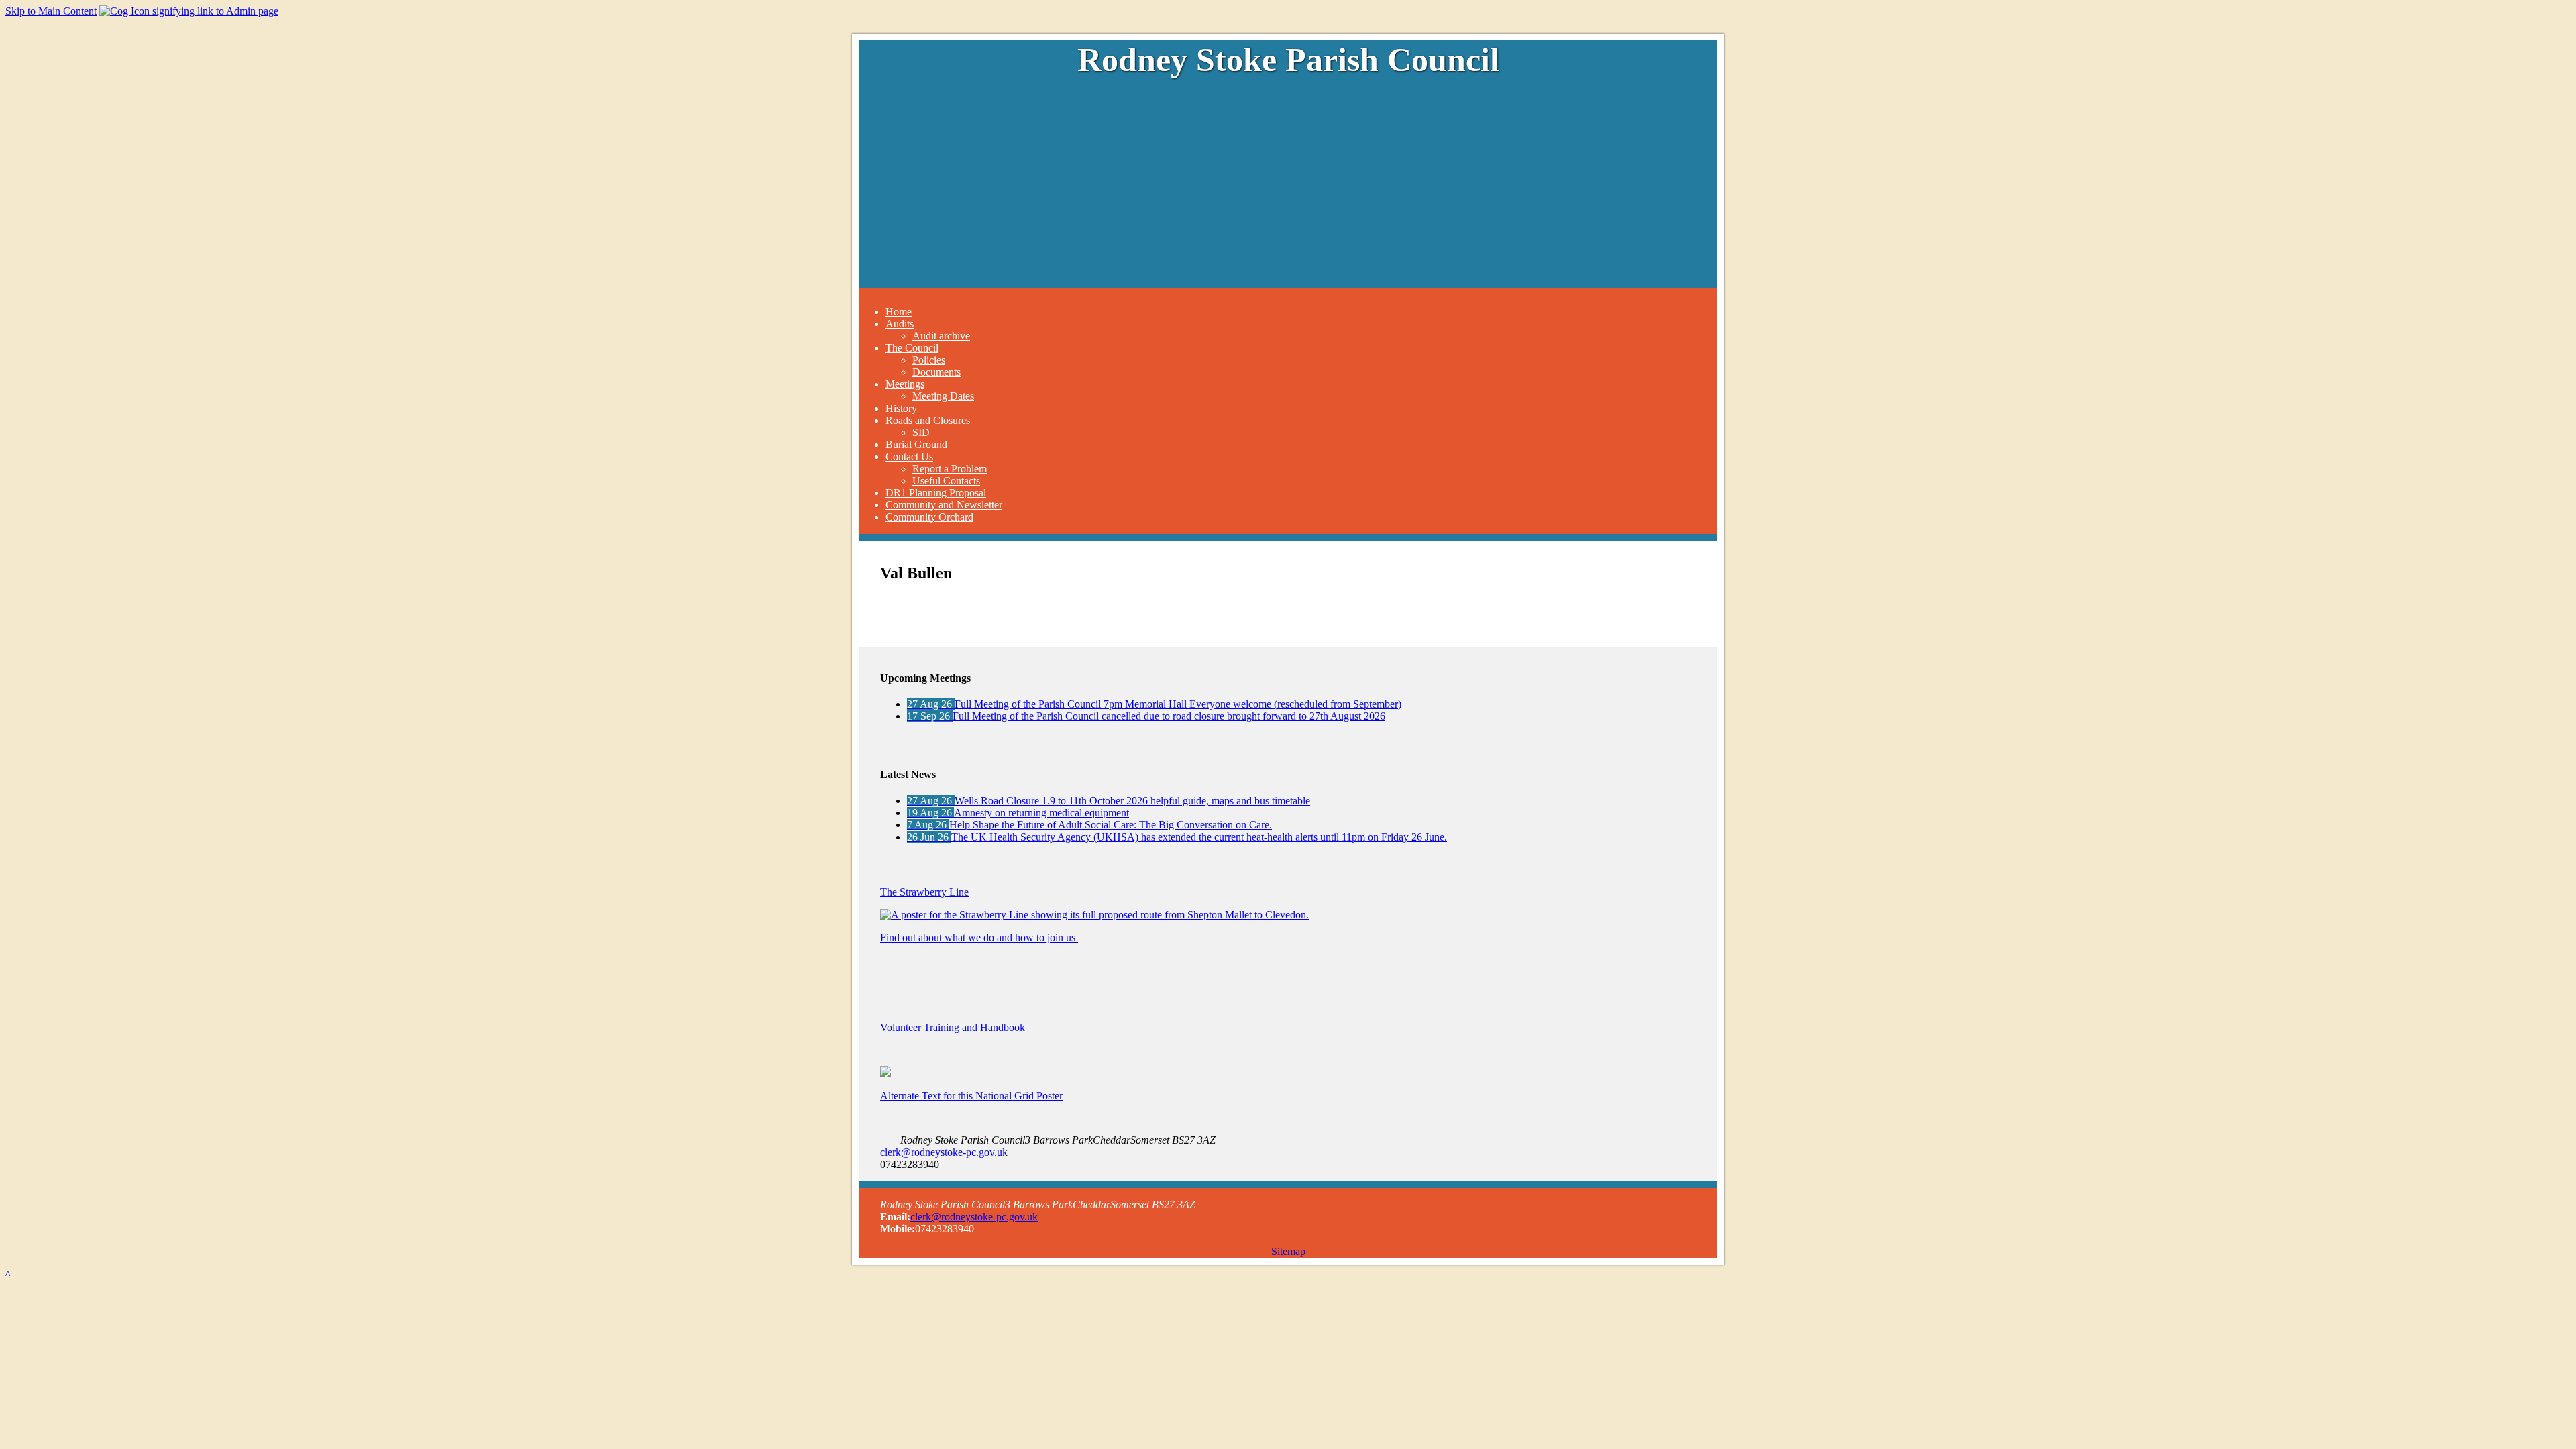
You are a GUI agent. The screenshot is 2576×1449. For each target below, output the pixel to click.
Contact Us (909, 457)
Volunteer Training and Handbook (953, 1027)
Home (899, 312)
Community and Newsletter (944, 505)
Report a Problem (950, 469)
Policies (929, 360)
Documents (936, 372)
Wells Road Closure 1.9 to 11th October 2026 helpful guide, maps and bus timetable (1109, 801)
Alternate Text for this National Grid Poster (971, 1096)
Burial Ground (916, 444)
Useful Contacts (946, 481)
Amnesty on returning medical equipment (1018, 813)
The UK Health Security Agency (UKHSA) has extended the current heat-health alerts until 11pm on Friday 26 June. (1177, 837)
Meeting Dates (943, 396)
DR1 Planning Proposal (936, 493)
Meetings (905, 384)
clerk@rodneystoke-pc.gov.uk (944, 1152)
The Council (912, 348)
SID (921, 432)
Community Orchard (929, 517)
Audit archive (941, 336)
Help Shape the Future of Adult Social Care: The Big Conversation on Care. (1089, 825)
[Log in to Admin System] (189, 11)
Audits (900, 324)
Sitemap (1288, 1251)
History (901, 408)
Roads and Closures (928, 420)
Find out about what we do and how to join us (979, 937)
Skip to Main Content (51, 11)
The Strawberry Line (924, 892)
